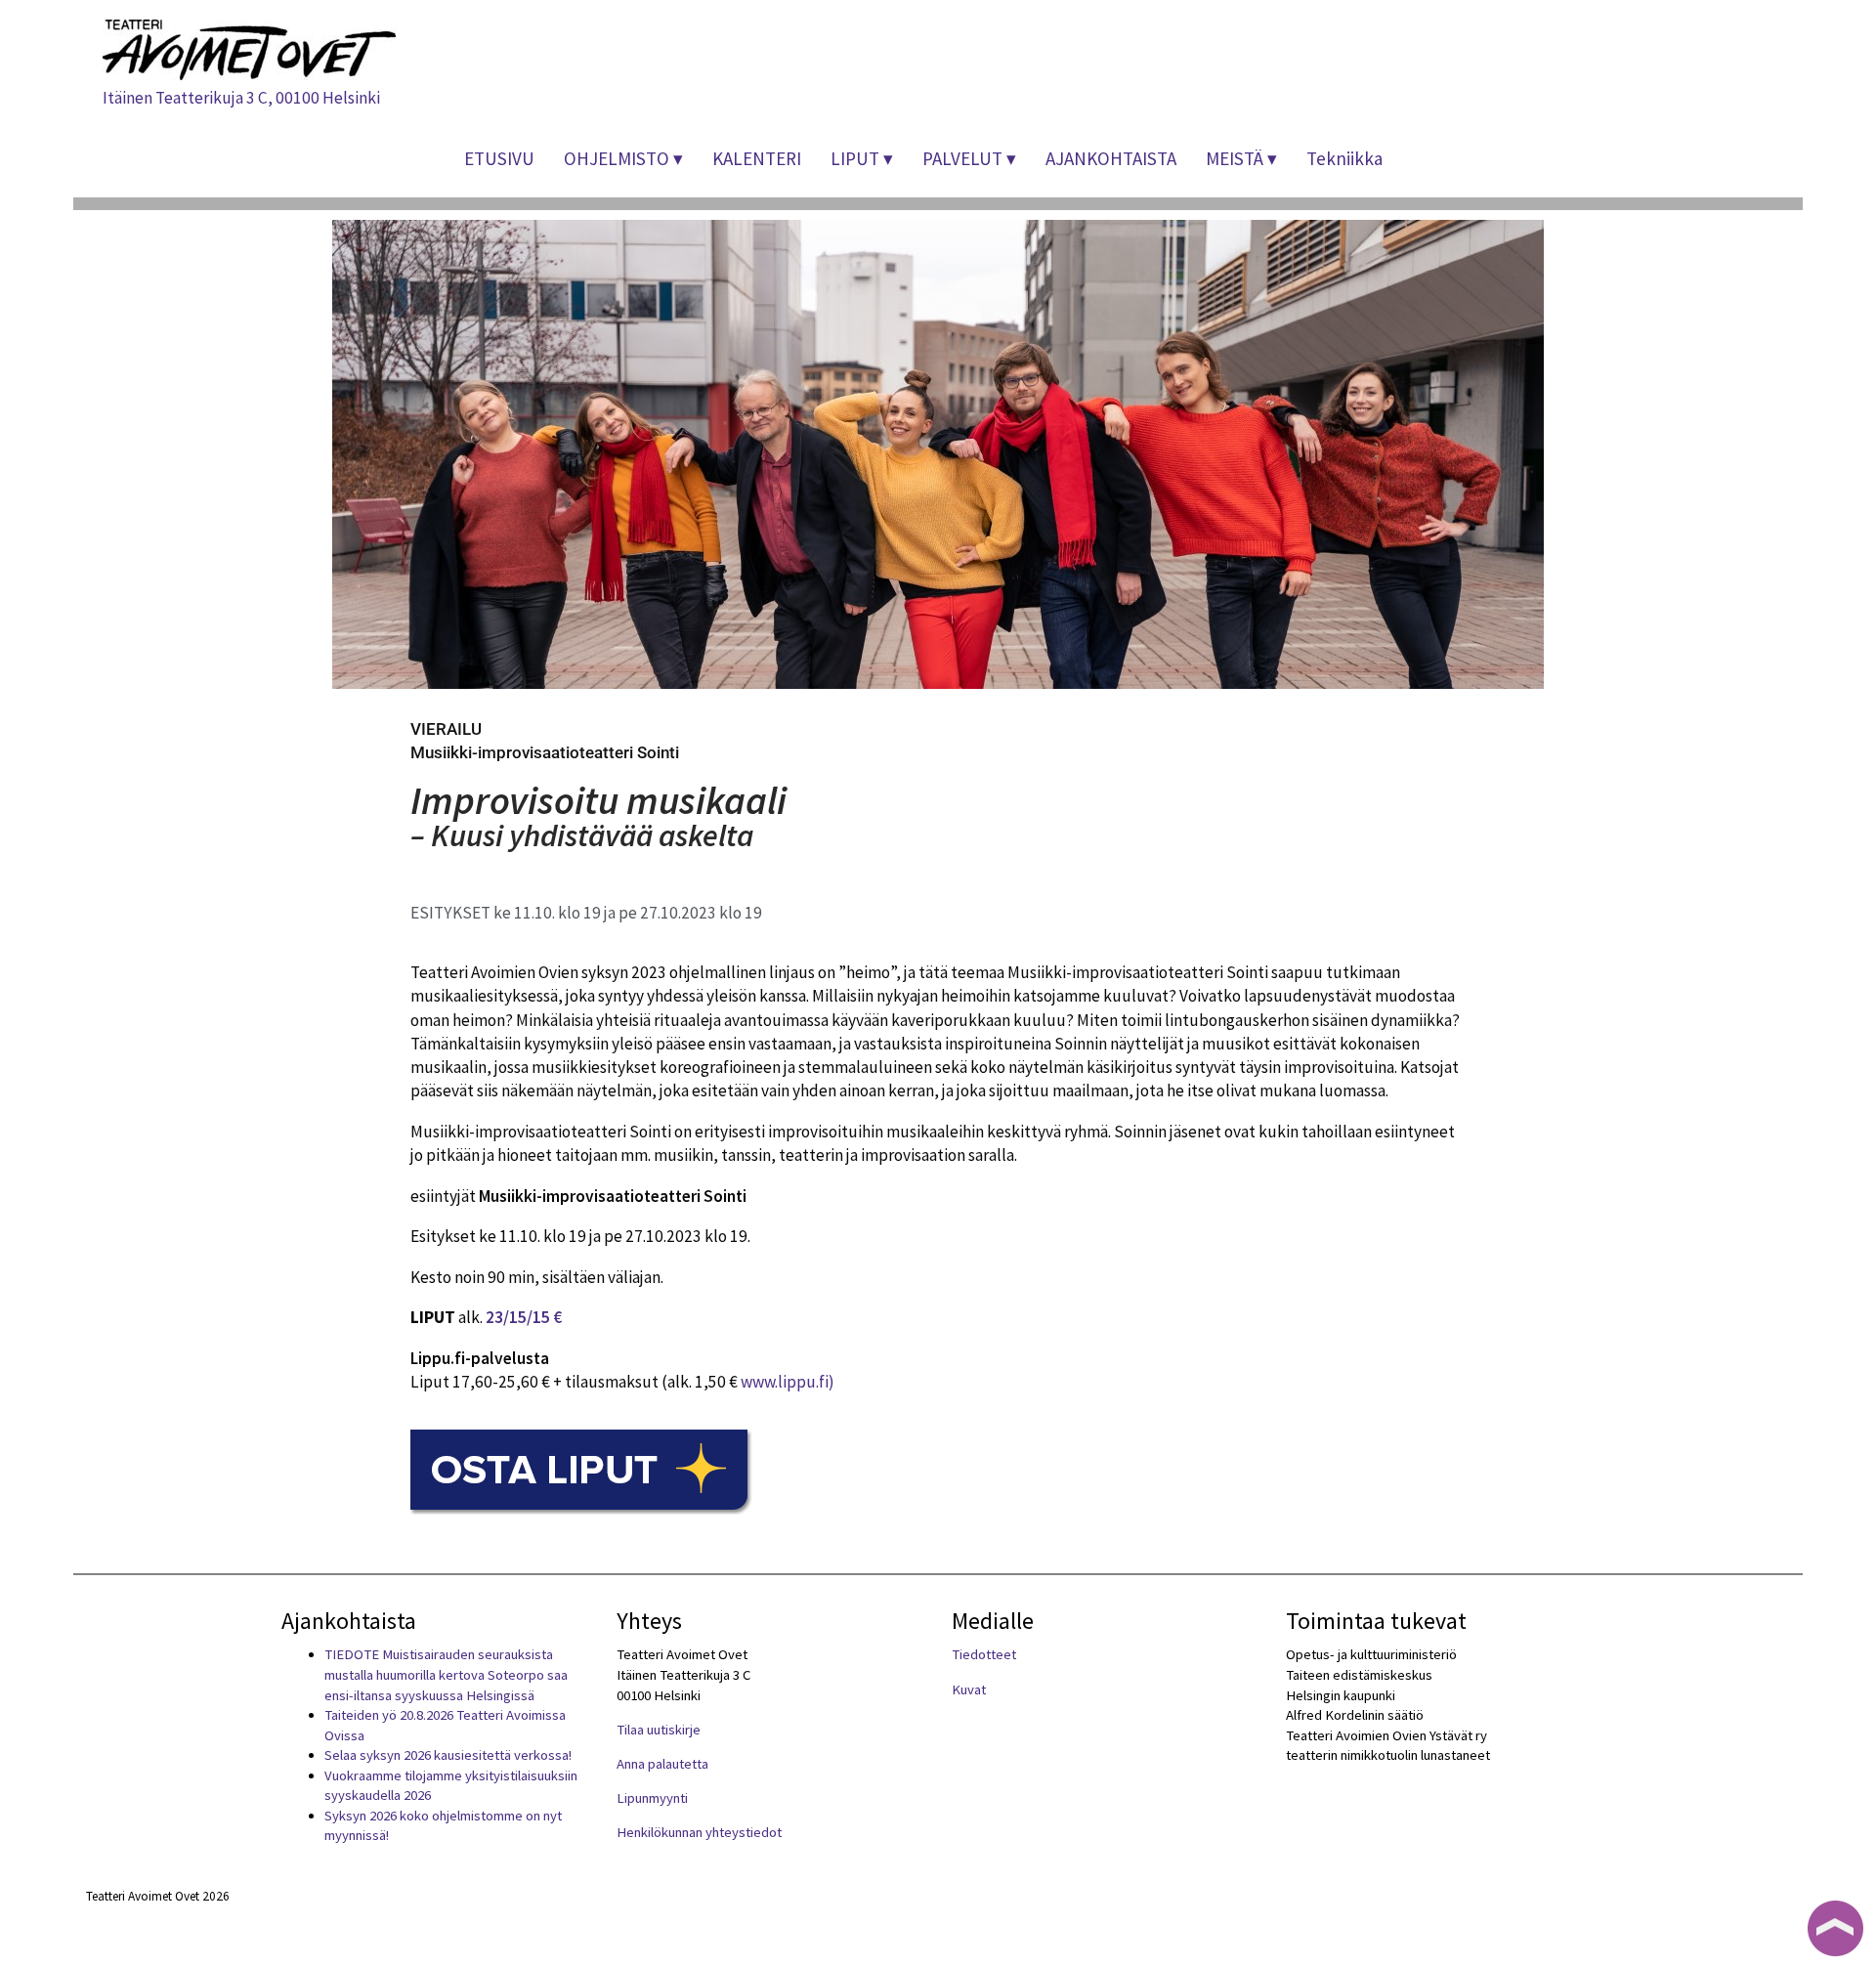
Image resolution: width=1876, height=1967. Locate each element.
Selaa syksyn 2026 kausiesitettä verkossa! (448, 1755)
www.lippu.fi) (788, 1382)
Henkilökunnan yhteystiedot (699, 1832)
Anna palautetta (662, 1764)
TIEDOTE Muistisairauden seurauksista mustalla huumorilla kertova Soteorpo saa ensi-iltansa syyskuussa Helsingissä (446, 1674)
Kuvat (969, 1689)
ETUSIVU (499, 158)
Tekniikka (1344, 158)
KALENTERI (757, 158)
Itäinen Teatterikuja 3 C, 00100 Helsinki (241, 98)
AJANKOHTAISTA (1111, 158)
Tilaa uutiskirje (659, 1730)
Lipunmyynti (652, 1798)
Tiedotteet (984, 1654)
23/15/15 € (524, 1317)
